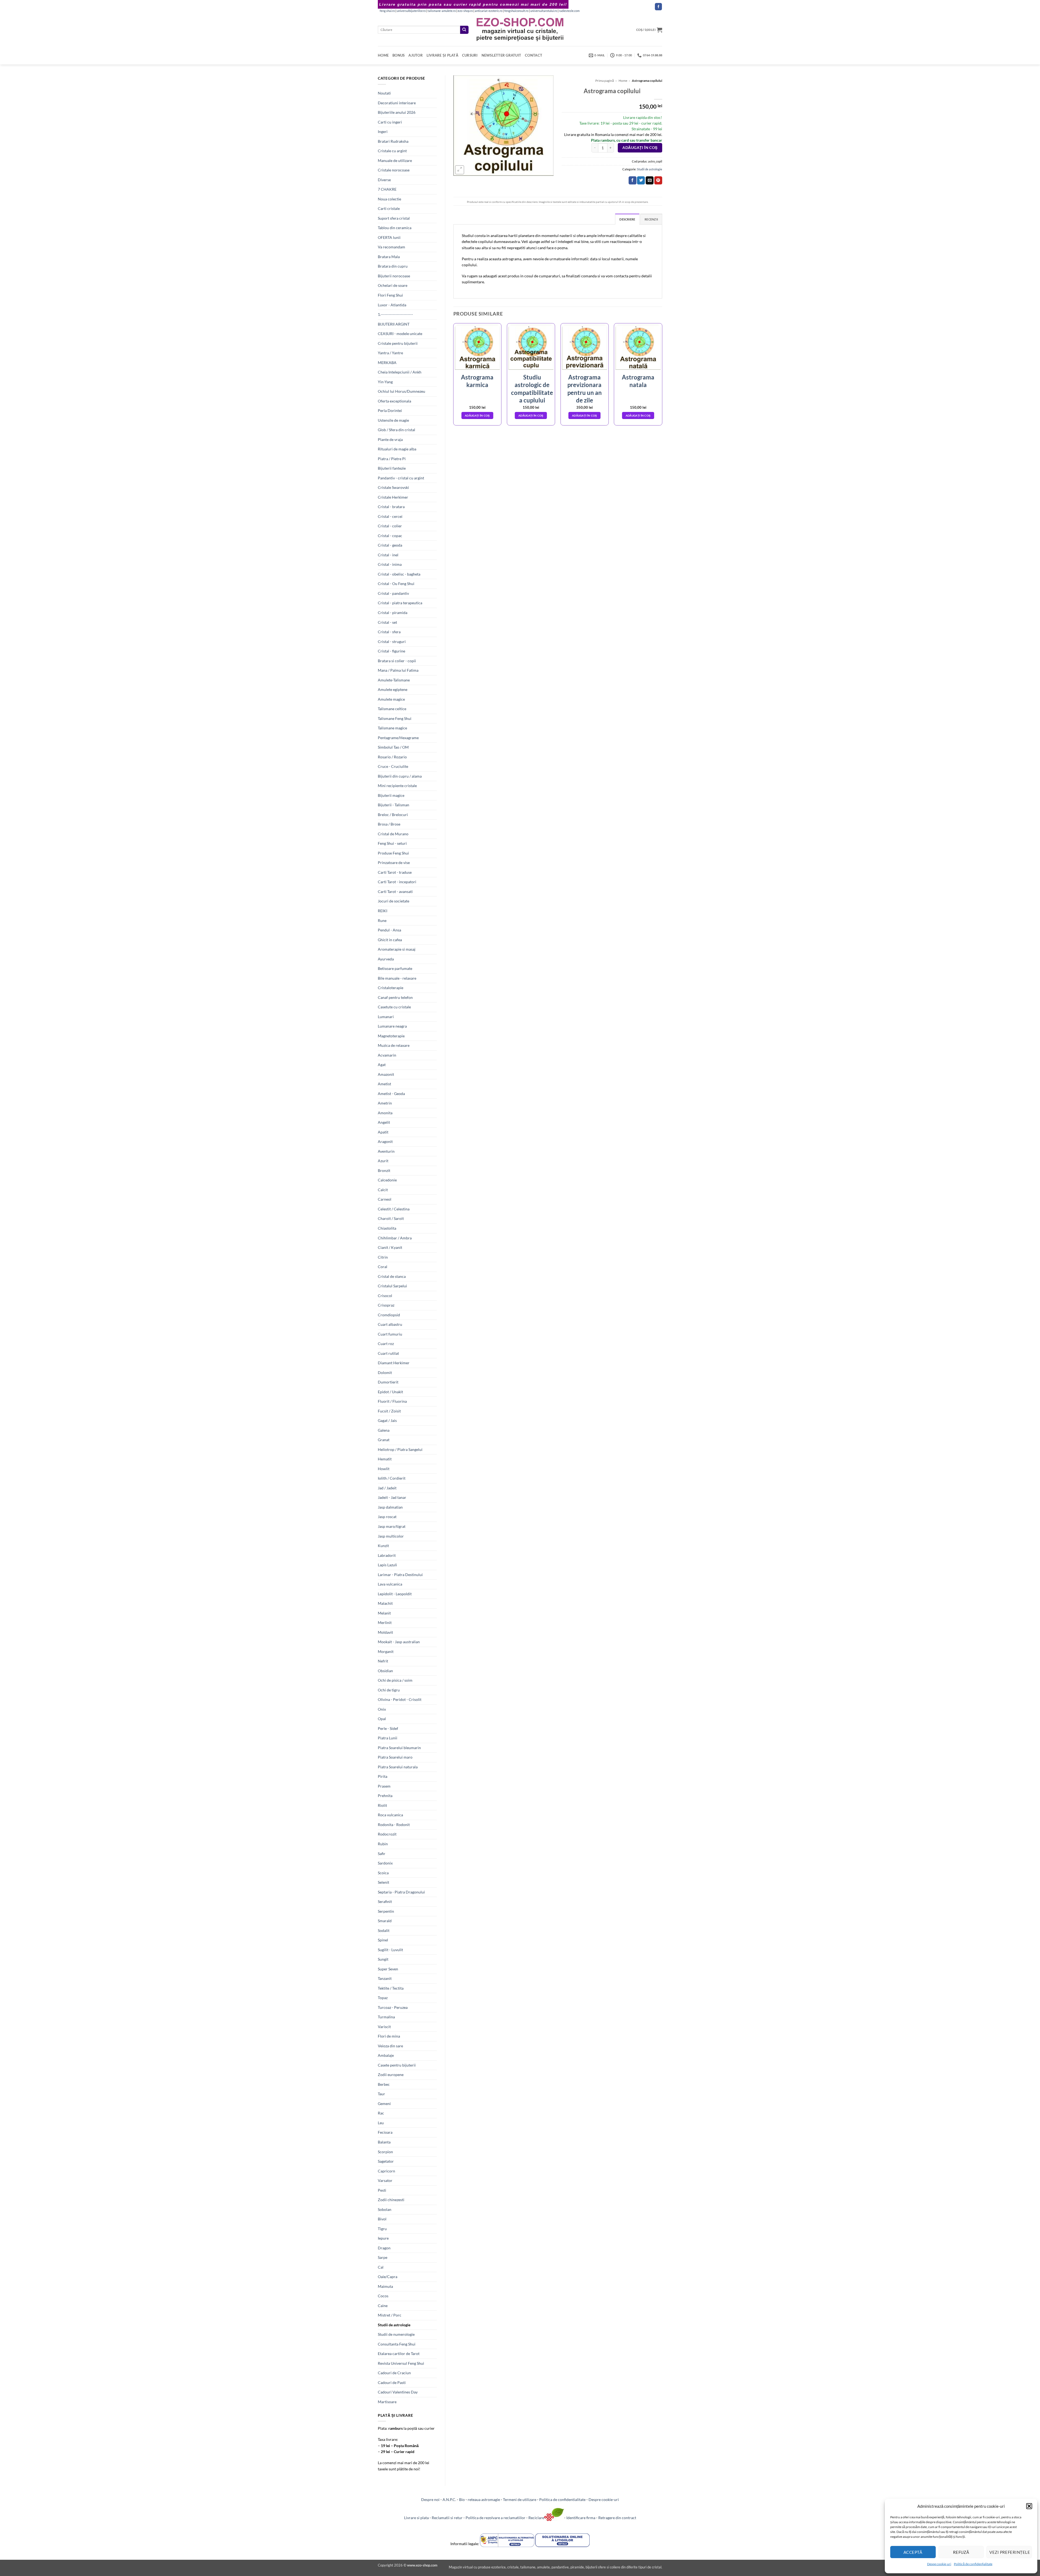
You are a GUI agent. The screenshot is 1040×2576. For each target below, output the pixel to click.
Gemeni (384, 2104)
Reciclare (536, 2518)
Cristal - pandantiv (393, 593)
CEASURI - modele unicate (400, 334)
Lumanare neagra (392, 1026)
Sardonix (385, 1863)
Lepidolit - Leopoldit (395, 1594)
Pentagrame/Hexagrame (398, 738)
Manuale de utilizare (395, 160)
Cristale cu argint (392, 151)
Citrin (383, 1257)
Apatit (383, 1132)
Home (383, 55)
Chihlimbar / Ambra (395, 1238)
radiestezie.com (569, 11)
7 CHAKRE (387, 189)
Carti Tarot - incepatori (397, 882)
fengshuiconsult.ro (516, 11)
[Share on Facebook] (633, 180)
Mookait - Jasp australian (399, 1642)
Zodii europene (391, 2075)
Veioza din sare (390, 2046)
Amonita (385, 1113)
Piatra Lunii (388, 1738)
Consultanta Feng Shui (397, 2344)
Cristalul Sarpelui (392, 1286)
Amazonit (386, 1074)
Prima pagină (605, 81)
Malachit (385, 1603)
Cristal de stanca (392, 1276)
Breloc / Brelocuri (393, 815)
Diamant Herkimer (394, 1363)
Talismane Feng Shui (395, 718)
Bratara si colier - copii (397, 661)
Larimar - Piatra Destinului (400, 1575)
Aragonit (385, 1141)
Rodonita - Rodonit (394, 1825)
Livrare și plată (442, 55)
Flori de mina (389, 2036)
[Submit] (464, 30)
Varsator (385, 2180)
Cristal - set (387, 622)
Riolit (382, 1805)
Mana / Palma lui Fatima (398, 670)
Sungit (383, 1959)
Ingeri (383, 131)
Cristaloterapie (391, 988)
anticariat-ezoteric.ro (489, 11)
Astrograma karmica (477, 381)
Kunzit (383, 1546)
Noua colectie (389, 199)
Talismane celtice (392, 709)
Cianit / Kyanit (390, 1247)
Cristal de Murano (393, 834)
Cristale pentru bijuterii (398, 343)
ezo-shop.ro (465, 11)
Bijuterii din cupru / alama (400, 776)
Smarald (385, 1921)
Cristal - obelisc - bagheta (399, 574)
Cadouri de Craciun (394, 2373)
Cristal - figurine (391, 651)
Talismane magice (392, 728)
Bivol (382, 2219)
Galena (384, 1430)
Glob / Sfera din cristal (396, 430)
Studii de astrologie (394, 2325)
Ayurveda (386, 959)
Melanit (384, 1613)
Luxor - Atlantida (392, 305)
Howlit (384, 1469)
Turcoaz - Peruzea (393, 2007)
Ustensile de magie (393, 420)
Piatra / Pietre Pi (392, 459)
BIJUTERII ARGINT (394, 324)
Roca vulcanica (390, 1815)
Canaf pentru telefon (395, 997)
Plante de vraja (390, 439)
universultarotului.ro (544, 11)
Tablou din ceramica (395, 228)
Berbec (384, 2084)
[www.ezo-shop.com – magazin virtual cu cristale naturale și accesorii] (520, 30)
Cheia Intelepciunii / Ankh (400, 372)
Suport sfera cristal (394, 218)
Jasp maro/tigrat (392, 1526)
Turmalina (386, 2017)
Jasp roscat (387, 1517)
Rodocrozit (387, 1834)
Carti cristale (389, 208)
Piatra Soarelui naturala (398, 1767)
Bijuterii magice (391, 795)
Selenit (383, 1882)
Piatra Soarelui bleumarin (399, 1748)
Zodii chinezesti (391, 2200)
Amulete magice (391, 699)
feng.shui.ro (387, 11)
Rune (382, 920)
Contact (534, 55)
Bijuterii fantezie (392, 468)
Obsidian (385, 1671)
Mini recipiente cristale (397, 786)
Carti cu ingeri (390, 122)
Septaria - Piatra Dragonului (401, 1892)
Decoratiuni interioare (397, 103)
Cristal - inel (388, 555)
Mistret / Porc (390, 2315)
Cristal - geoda (390, 545)
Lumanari (386, 1017)
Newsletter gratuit (501, 55)
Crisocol (385, 1296)
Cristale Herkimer (393, 497)
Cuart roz (386, 1344)
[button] (1029, 2506)
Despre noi (430, 2499)
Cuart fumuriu (390, 1334)
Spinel (383, 1940)
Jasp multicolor (391, 1536)
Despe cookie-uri (939, 2564)
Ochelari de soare (393, 285)
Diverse (384, 180)
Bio (462, 2499)
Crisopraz (386, 1305)
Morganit (386, 1651)
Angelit (384, 1122)
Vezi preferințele (1010, 2552)
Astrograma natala (638, 381)
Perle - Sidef (388, 1728)
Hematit (385, 1459)
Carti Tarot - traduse (395, 872)
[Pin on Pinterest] (658, 180)
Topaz (383, 1998)
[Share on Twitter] (641, 180)
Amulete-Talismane (394, 680)
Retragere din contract (617, 2518)
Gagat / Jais (387, 1420)
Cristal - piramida (393, 613)
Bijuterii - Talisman (394, 805)
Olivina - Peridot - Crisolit (400, 1699)
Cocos (383, 2296)
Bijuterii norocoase (394, 276)
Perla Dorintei (390, 410)
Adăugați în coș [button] (477, 415)
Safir (382, 1854)
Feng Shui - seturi (392, 843)
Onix (382, 1709)
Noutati (384, 93)
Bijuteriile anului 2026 (397, 112)
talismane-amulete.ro (442, 11)
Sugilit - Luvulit (390, 1950)
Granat (384, 1440)
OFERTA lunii (389, 237)
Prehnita (385, 1796)
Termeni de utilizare (520, 2499)
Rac (381, 2113)
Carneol (385, 1199)
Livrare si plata (416, 2518)
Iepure (383, 2238)
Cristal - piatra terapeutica (400, 603)
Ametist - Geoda (391, 1094)
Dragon (384, 2248)
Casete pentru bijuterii (397, 2065)
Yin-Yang (385, 382)
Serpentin (386, 1911)
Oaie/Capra (388, 2277)
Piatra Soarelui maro (395, 1757)
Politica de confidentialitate (562, 2499)
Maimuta (385, 2286)
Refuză (961, 2552)
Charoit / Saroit (391, 1218)
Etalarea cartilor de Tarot (399, 2354)
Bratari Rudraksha (393, 141)
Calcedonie (387, 1180)
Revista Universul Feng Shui (401, 2363)
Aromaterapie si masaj (397, 949)
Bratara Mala (389, 257)
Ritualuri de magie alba (397, 449)
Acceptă (913, 2552)
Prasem (384, 1786)
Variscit (384, 2027)
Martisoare (387, 2402)
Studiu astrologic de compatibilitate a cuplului (532, 389)
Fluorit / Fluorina (392, 1401)
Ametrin (385, 1103)
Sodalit (384, 1930)
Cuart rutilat (388, 1353)
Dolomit (385, 1373)
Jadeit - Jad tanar (392, 1497)
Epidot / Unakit (390, 1392)
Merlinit (385, 1622)
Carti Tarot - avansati (395, 891)
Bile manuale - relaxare (397, 978)
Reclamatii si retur (447, 2518)
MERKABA (387, 363)
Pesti (382, 2190)
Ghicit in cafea (390, 940)
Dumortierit (388, 1382)
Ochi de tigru (389, 1690)
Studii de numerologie (396, 2334)
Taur (381, 2094)
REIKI (383, 911)
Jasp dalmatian (390, 1507)
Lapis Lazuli (387, 1565)
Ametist (384, 1084)
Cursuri (470, 55)
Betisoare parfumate (395, 968)
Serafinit (385, 1901)
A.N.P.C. (449, 2499)
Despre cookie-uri (604, 2499)
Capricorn (386, 2171)
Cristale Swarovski (393, 487)
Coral (383, 1267)
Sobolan (385, 2209)
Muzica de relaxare (394, 1045)
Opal (382, 1719)
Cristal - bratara (391, 507)
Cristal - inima (390, 564)
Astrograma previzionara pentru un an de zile (585, 389)
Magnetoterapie (391, 1036)
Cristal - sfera (389, 632)
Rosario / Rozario (392, 757)
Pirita (383, 1776)
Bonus (399, 55)
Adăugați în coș (640, 148)
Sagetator (386, 2161)
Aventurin (386, 1151)
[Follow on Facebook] (658, 7)
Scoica (383, 1873)
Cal (381, 2267)
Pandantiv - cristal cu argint (401, 478)
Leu (381, 2123)
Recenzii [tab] (651, 219)
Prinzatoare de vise (394, 863)
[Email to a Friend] (650, 180)
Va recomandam (391, 247)
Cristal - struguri (392, 641)
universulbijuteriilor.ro (411, 11)
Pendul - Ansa (389, 930)
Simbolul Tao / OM (393, 747)
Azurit (383, 1161)
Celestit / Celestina (394, 1209)
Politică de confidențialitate (973, 2564)
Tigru (382, 2229)
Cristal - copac (390, 536)
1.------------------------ (395, 314)
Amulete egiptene (393, 689)
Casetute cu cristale (394, 1007)
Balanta (384, 2142)
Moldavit (385, 1632)
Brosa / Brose (389, 824)
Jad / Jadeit (387, 1488)
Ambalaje (386, 2055)
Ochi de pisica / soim (395, 1680)
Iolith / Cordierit (392, 1478)
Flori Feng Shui (390, 295)
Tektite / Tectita (391, 1988)
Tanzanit (385, 1978)
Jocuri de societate (394, 901)
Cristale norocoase (394, 170)
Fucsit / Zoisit (389, 1411)
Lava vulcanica (390, 1584)
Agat (382, 1065)
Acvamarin (387, 1055)
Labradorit (387, 1555)
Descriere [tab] (627, 219)
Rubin (383, 1844)
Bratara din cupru (393, 266)
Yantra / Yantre (390, 353)
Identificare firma (581, 2518)
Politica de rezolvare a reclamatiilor (495, 2518)
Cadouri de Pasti (392, 2382)
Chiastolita (387, 1228)
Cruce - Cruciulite (393, 766)
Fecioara (385, 2132)
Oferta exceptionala (394, 401)
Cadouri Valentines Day (398, 2392)
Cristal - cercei (390, 516)
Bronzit (384, 1170)
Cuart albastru (390, 1324)
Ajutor (416, 55)
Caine (383, 2306)
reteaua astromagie (484, 2499)
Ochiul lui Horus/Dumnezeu (402, 391)
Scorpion (385, 2152)
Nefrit (383, 1661)
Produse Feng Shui (393, 853)
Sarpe (383, 2257)
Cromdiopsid (389, 1315)
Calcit (383, 1190)
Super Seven (388, 1969)
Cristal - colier (390, 526)
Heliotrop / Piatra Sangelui (400, 1449)
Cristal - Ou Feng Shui (396, 584)
